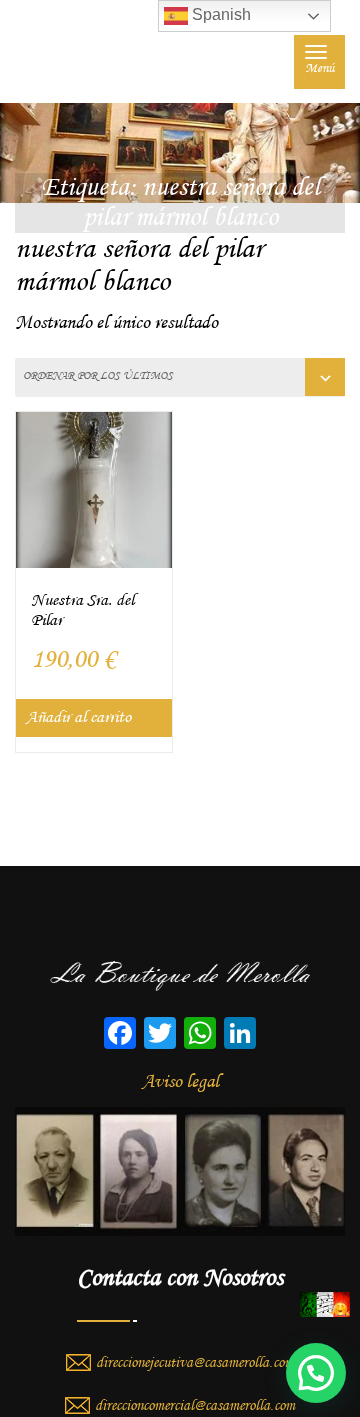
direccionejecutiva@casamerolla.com (195, 1363)
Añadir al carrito (78, 717)
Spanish (219, 14)
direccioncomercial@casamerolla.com (195, 1406)
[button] (316, 1373)
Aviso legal (180, 1082)
